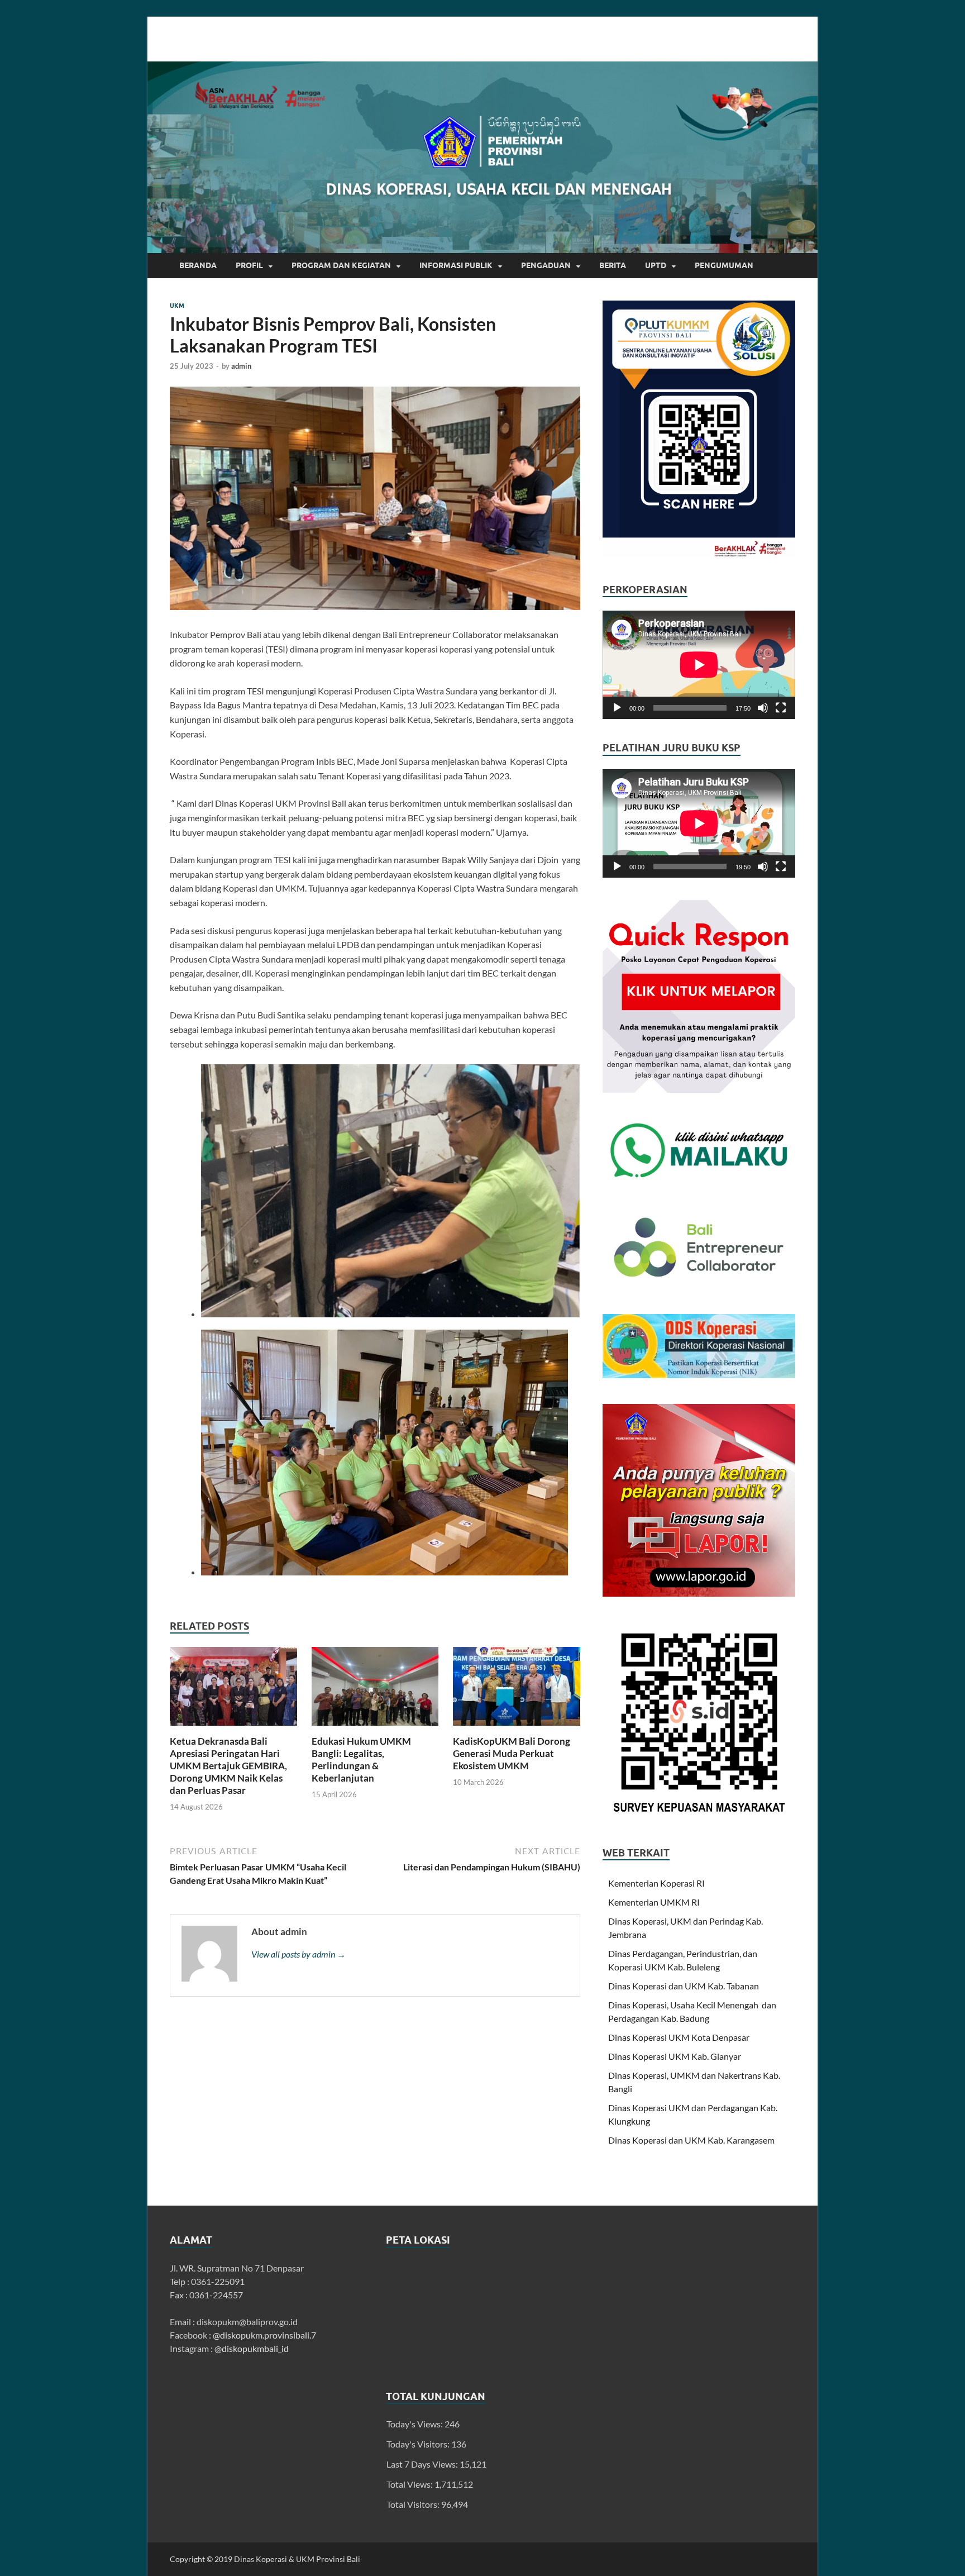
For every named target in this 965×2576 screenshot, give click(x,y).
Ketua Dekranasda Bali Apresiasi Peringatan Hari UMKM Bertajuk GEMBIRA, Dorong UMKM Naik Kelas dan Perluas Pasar (228, 1766)
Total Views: (410, 2484)
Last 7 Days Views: (423, 2464)
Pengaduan (546, 265)
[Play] (617, 708)
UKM (177, 306)
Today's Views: (415, 2424)
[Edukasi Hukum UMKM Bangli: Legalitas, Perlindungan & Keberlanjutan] (375, 1690)
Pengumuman (724, 265)
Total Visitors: (414, 2504)
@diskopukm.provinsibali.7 (264, 2335)
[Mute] (763, 708)
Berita (613, 265)
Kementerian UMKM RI (654, 1902)
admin (241, 366)
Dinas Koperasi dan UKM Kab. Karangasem (691, 2140)
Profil (249, 265)
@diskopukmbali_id (252, 2348)
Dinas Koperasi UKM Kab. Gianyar (675, 2056)
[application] (699, 665)
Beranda (198, 265)
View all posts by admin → (298, 1954)
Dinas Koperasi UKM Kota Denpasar (679, 2037)
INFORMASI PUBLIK (456, 265)
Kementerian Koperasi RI (656, 1883)
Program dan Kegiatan (341, 265)
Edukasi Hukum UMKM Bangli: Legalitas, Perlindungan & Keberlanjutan (361, 1760)
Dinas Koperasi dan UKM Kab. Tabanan (684, 1986)
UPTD (656, 265)
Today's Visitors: (419, 2444)
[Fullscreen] (781, 708)
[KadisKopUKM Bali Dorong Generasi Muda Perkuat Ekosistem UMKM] (517, 1690)
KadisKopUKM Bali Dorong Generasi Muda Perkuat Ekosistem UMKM (512, 1753)
